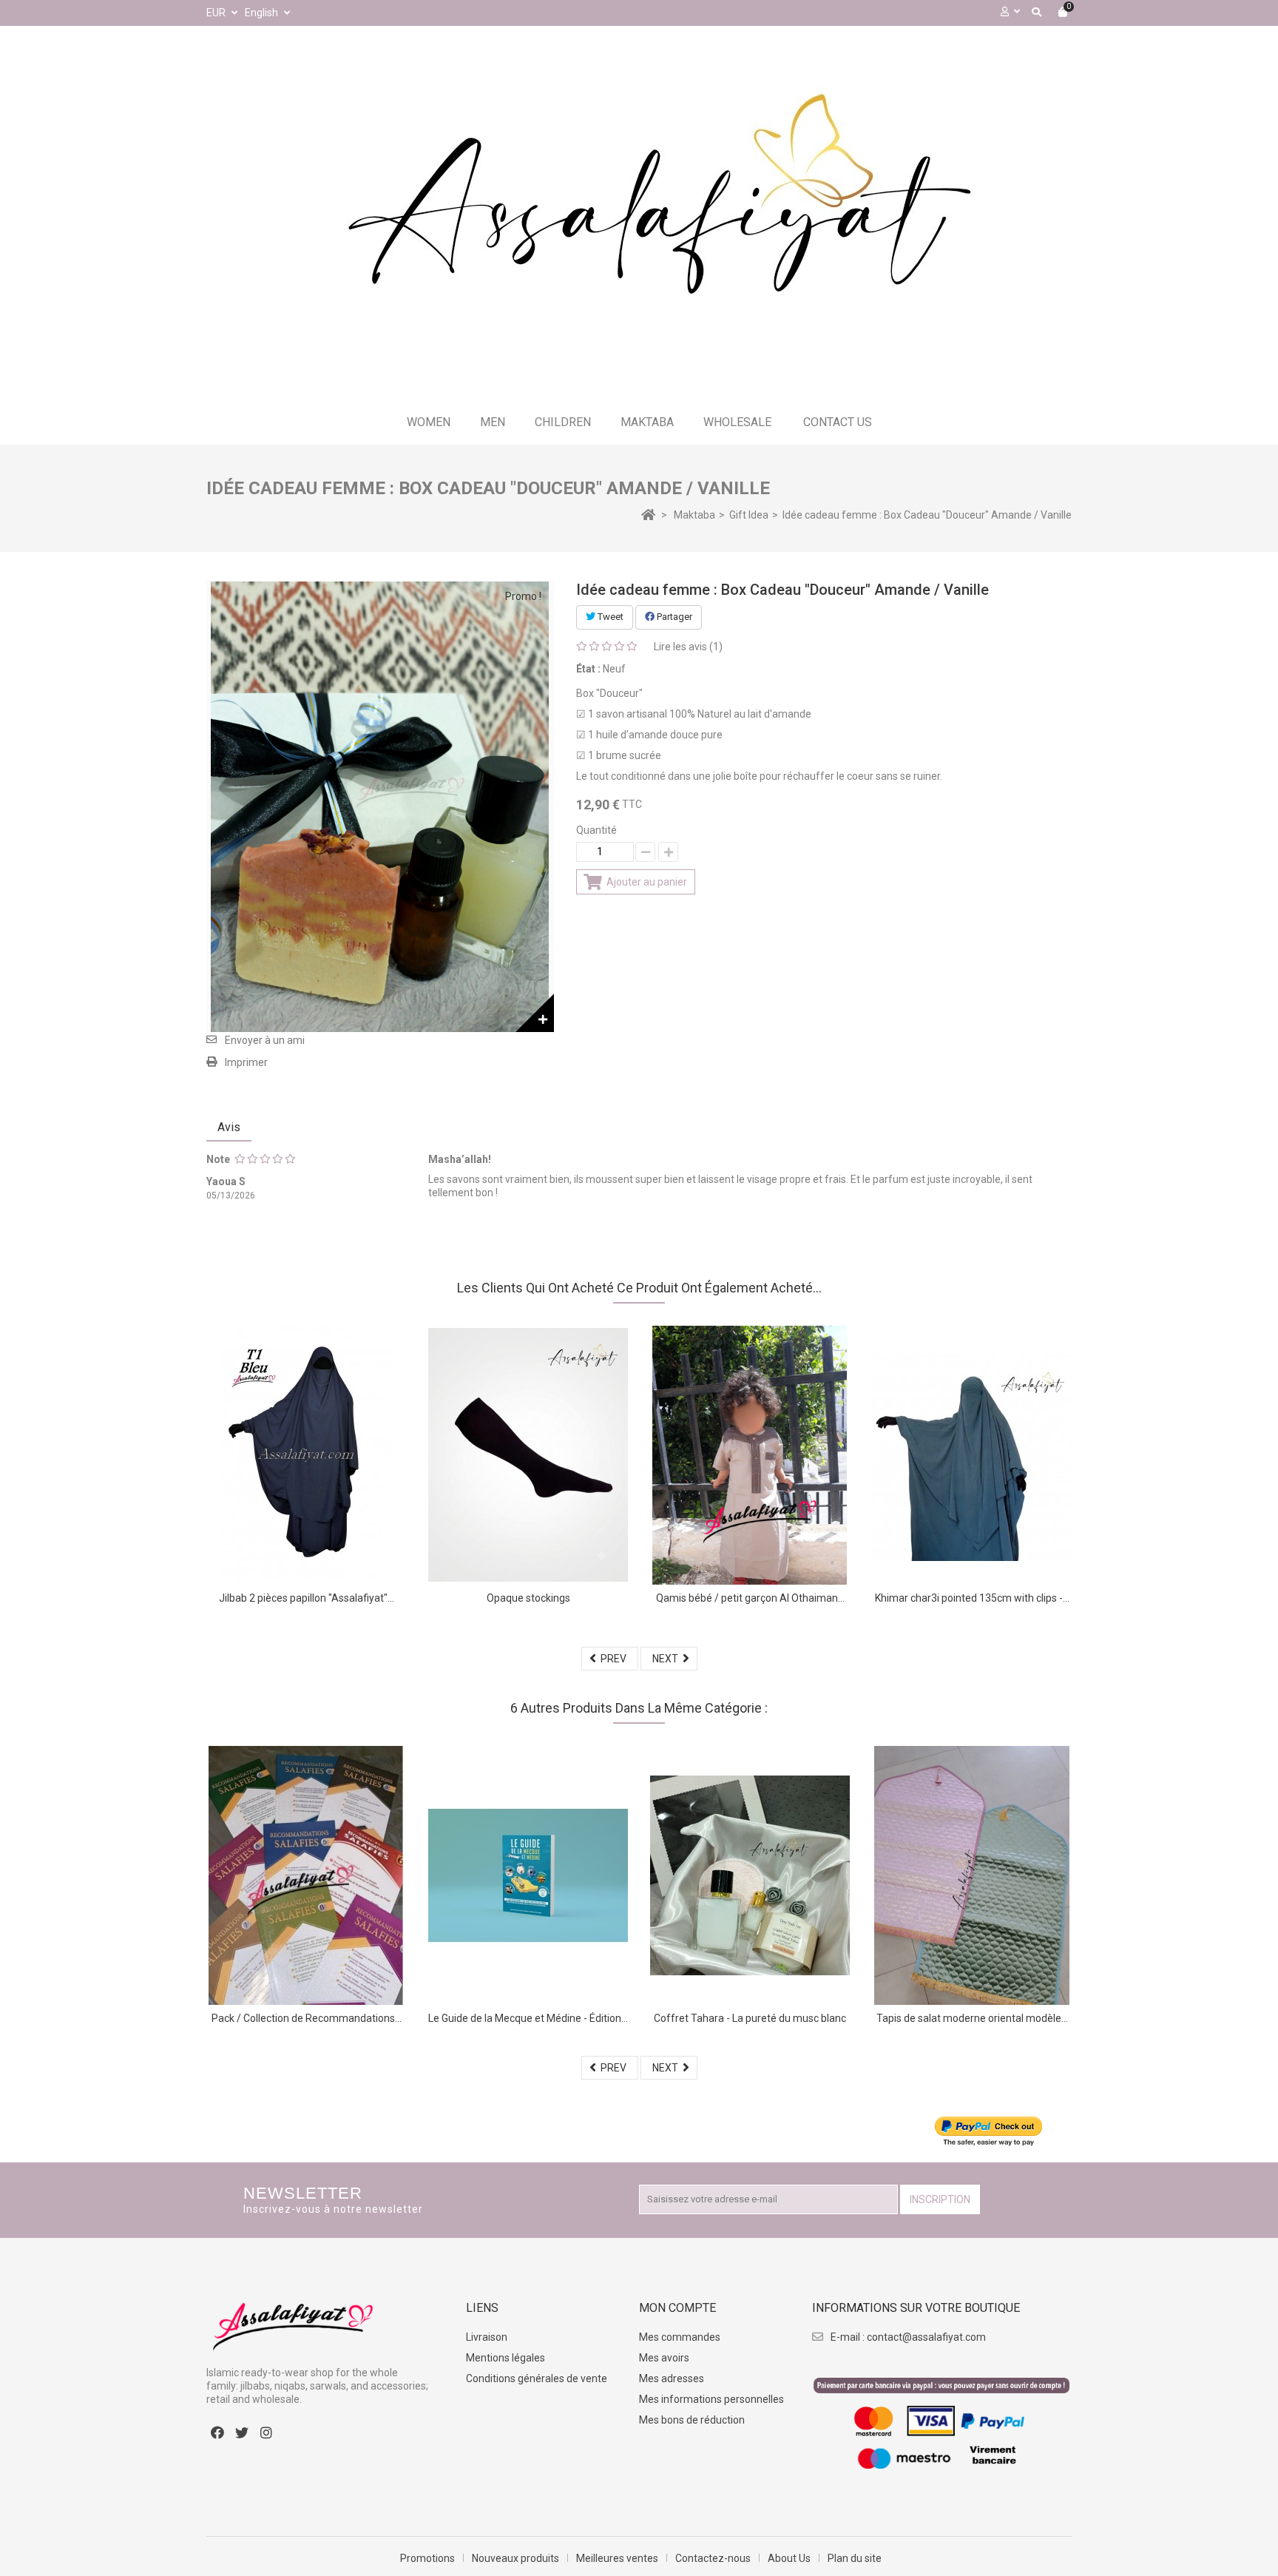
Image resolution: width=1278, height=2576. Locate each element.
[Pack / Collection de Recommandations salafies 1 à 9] (306, 1875)
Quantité (596, 830)
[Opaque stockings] (528, 1455)
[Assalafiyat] (639, 216)
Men (493, 422)
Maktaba (647, 422)
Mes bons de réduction (692, 2420)
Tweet (609, 617)
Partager (673, 617)
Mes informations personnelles (711, 2399)
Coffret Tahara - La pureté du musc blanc (750, 2018)
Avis (229, 1127)
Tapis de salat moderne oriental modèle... (972, 2018)
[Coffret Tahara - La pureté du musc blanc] (750, 1875)
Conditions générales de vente (537, 2378)
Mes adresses (672, 2378)
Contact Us (838, 422)
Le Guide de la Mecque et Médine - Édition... (528, 2018)
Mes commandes (680, 2337)
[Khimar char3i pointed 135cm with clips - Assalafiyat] (972, 1455)
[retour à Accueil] (648, 514)
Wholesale (737, 422)
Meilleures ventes (617, 2558)
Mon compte (677, 2308)
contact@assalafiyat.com (926, 2337)
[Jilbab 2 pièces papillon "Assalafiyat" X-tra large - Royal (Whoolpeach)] (306, 1455)
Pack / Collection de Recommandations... (307, 2018)
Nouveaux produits (515, 2558)
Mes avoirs (664, 2358)
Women (429, 422)
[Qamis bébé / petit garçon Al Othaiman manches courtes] (750, 1455)
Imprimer (246, 1062)
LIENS (482, 2308)
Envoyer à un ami (265, 1040)
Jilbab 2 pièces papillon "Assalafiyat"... (307, 1598)
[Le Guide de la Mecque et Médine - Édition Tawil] (528, 1875)
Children (563, 422)
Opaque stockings (528, 1598)
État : (588, 669)
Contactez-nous (713, 2558)
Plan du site (855, 2558)
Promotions (427, 2558)
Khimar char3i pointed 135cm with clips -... (972, 1598)
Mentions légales (506, 2358)
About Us (789, 2558)
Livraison (487, 2337)
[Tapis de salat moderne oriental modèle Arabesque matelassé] (972, 1875)
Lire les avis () (688, 647)
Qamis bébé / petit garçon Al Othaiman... (750, 1598)
